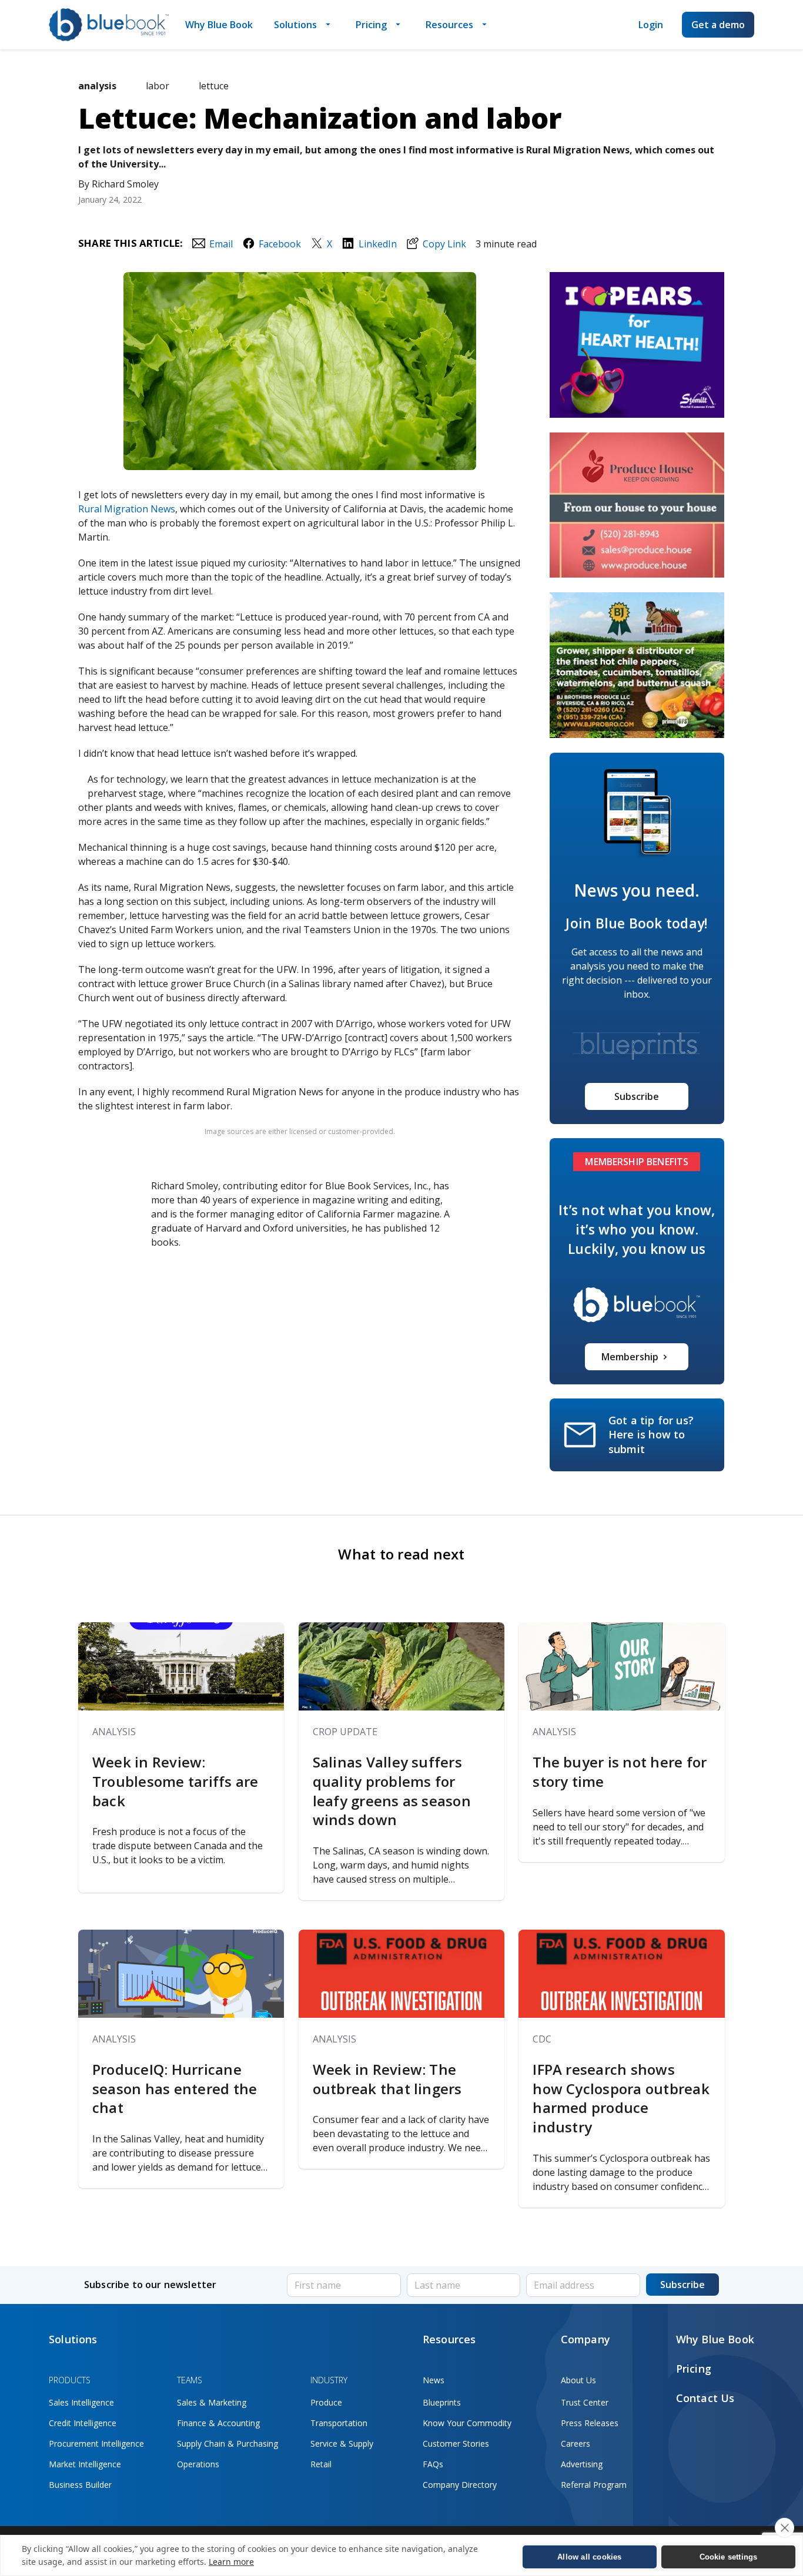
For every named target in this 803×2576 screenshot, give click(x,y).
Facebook (280, 244)
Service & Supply (342, 2443)
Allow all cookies (589, 2557)
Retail (321, 2464)
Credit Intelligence (83, 2423)
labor (158, 86)
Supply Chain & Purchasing (227, 2443)
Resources (449, 25)
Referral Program (594, 2485)
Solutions (295, 25)
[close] (784, 2528)
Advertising (582, 2464)
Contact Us (705, 2398)
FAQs (433, 2464)
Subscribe (637, 1096)
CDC (542, 2039)
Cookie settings (729, 2557)
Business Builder (80, 2485)
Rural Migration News (127, 509)
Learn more (231, 2562)
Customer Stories (456, 2443)
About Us (578, 2380)
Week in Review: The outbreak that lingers (389, 2079)
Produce (326, 2402)
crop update (345, 1732)
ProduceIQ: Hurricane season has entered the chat (175, 2089)
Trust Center (585, 2402)
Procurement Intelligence (96, 2443)
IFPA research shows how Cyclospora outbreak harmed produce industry (621, 2098)
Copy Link (444, 244)
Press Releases (590, 2423)
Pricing (371, 25)
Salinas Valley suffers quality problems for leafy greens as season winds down (392, 1791)
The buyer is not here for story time (620, 1772)
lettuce (214, 86)
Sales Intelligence (81, 2402)
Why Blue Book (219, 25)
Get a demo (718, 25)
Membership (630, 1357)
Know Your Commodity (467, 2423)
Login (651, 25)
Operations (198, 2464)
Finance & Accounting (218, 2423)
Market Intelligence (85, 2464)
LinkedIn (377, 244)
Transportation (339, 2423)
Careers (576, 2443)
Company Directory (460, 2485)
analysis (114, 1732)
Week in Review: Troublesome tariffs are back (175, 1781)
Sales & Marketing (212, 2402)
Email (221, 244)
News (434, 2380)
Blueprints (442, 2402)
